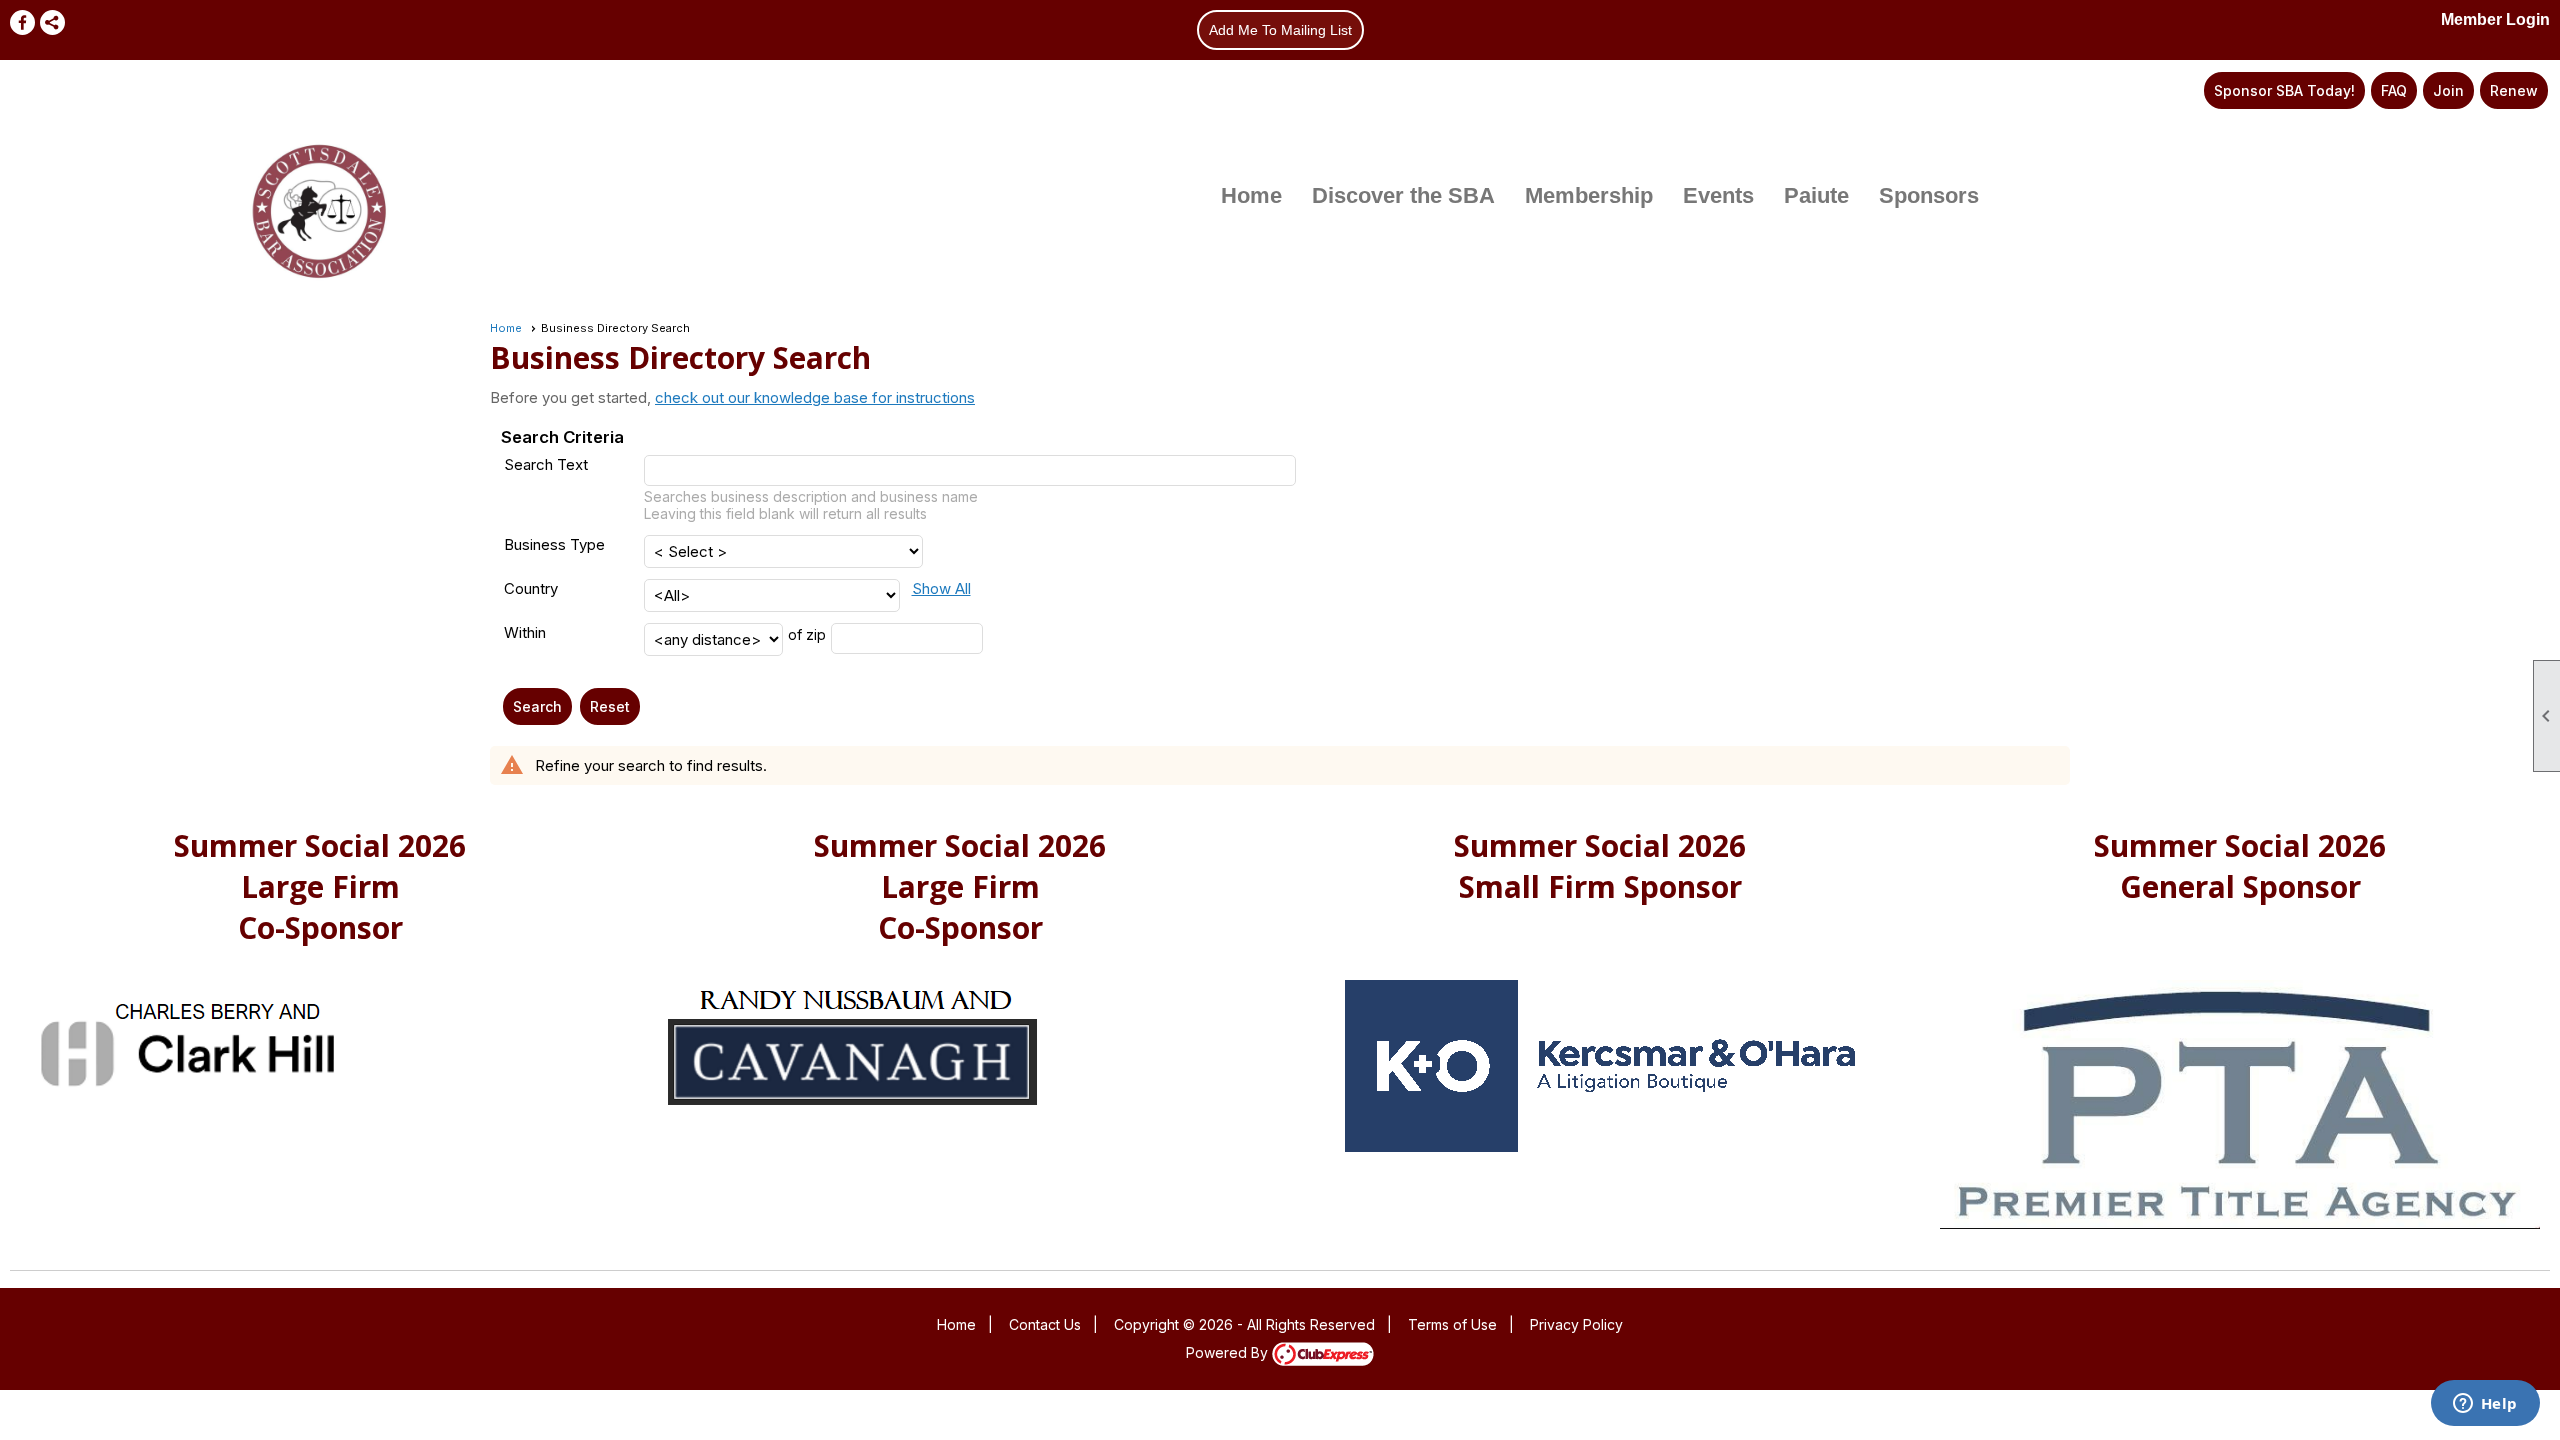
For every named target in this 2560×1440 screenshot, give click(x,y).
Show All (941, 588)
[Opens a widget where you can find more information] (2485, 1405)
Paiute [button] (1816, 195)
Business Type (554, 544)
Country (531, 588)
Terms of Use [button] (1452, 1324)
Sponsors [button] (1929, 195)
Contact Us (1045, 1324)
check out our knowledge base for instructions (815, 397)
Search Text (546, 464)
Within (525, 632)
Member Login (2495, 19)
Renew (2514, 90)
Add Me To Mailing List (1280, 30)
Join (2448, 90)
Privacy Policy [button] (1576, 1324)
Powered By (1229, 1352)
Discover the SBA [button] (1403, 195)
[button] (537, 706)
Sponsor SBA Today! (2284, 90)
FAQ (2394, 90)
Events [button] (1718, 195)
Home (1251, 195)
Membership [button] (1589, 195)
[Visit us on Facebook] (22, 22)
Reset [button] (610, 706)
